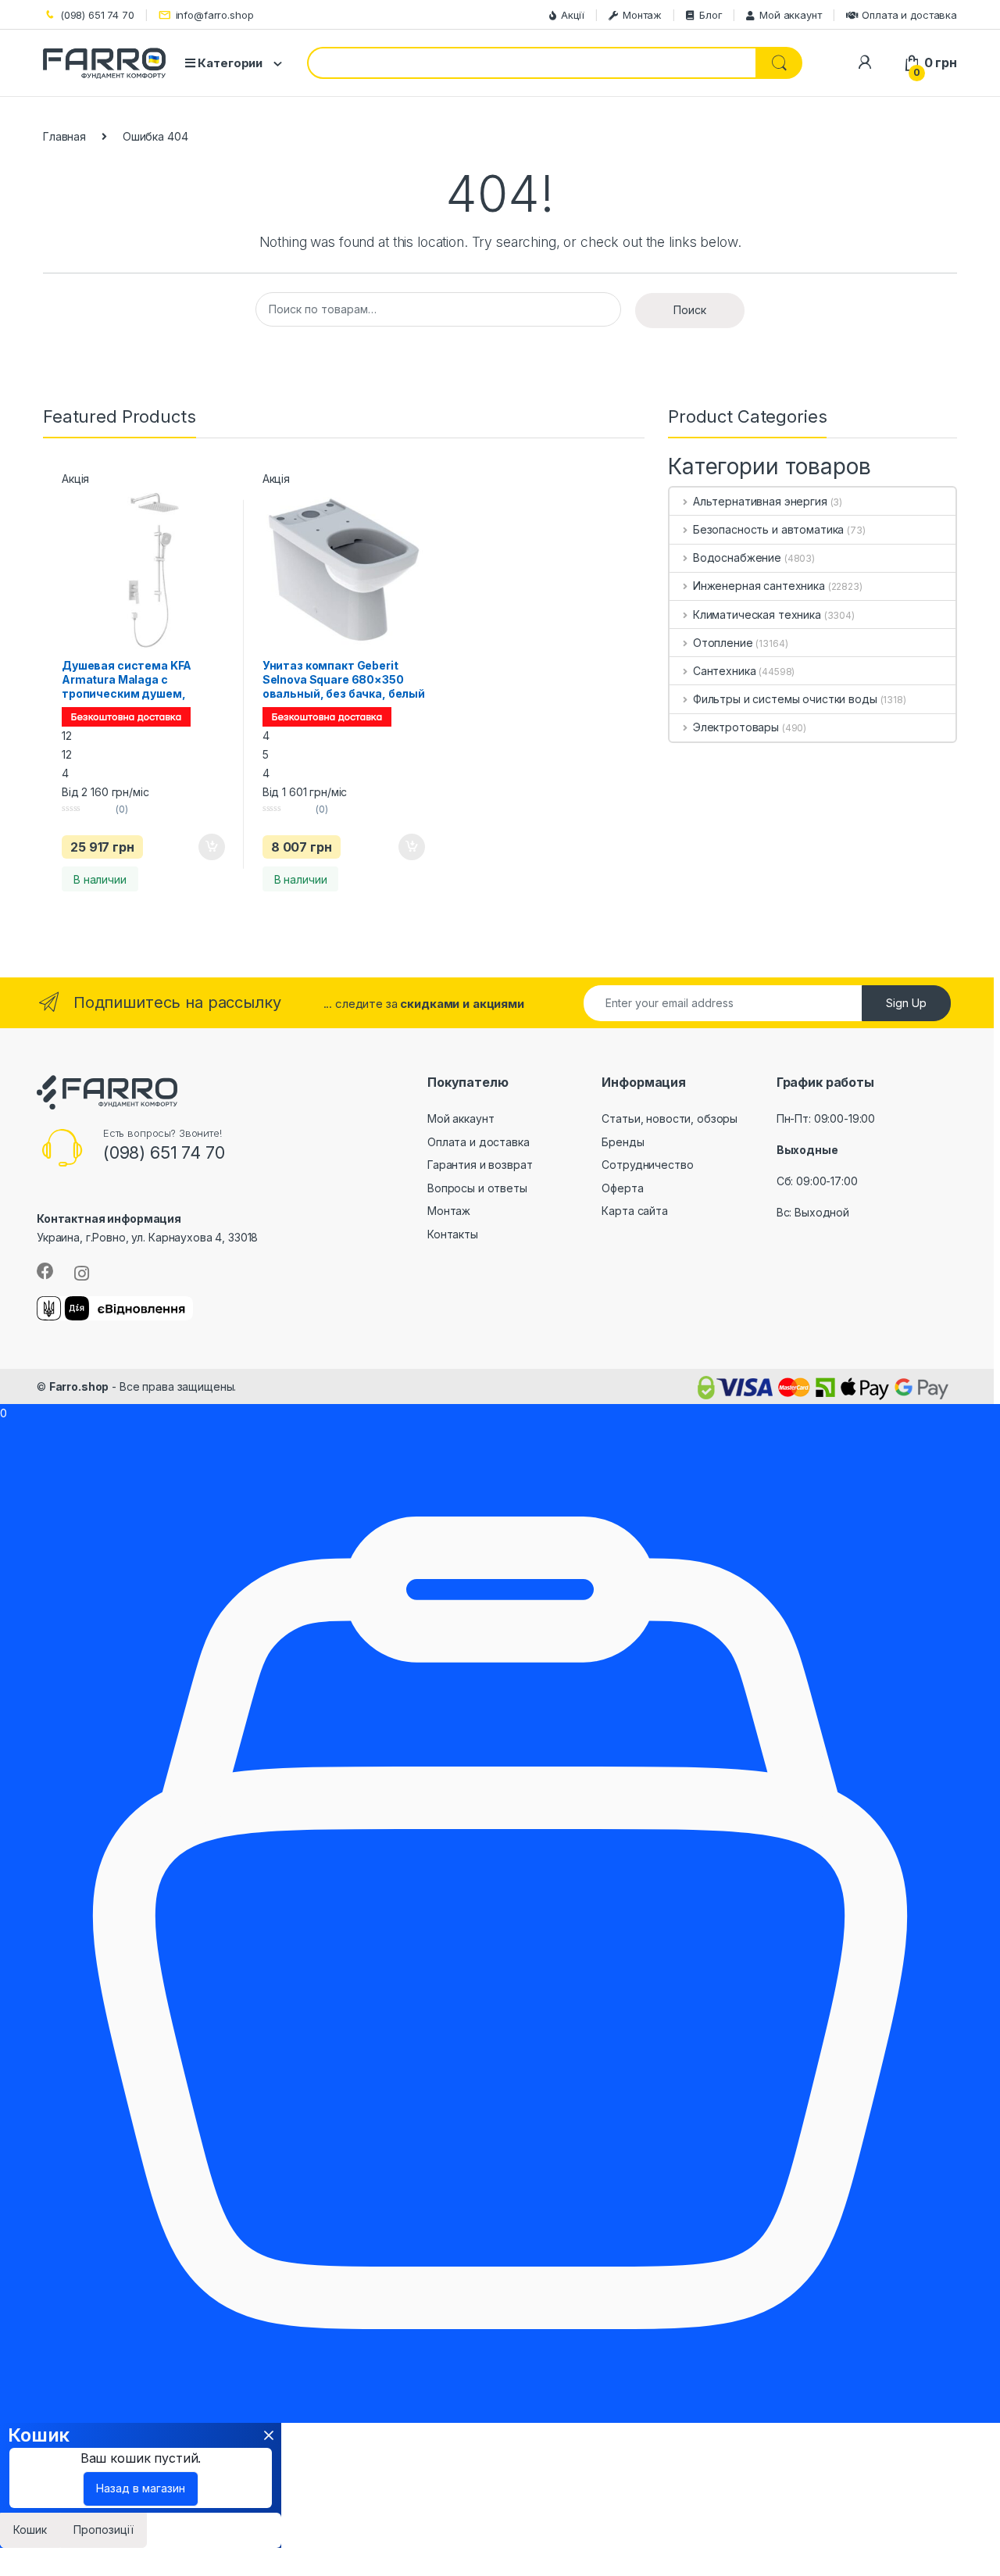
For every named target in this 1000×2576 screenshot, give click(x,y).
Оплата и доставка (909, 15)
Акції (573, 15)
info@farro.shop (215, 15)
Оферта (622, 1188)
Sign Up (906, 1003)
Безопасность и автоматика (768, 529)
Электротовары (736, 727)
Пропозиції (104, 2530)
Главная (64, 136)
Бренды (623, 1142)
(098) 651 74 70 (97, 15)
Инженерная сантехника (759, 586)
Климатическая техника (757, 615)
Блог (711, 15)
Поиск (690, 310)
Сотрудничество (647, 1165)
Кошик (30, 2530)
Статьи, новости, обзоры (670, 1118)
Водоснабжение (737, 557)
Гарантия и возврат (480, 1165)
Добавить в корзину (198, 847)
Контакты (453, 1234)
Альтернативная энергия (760, 501)
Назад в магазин (141, 2488)
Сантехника (724, 671)
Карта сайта (634, 1211)
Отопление (723, 643)
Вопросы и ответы (477, 1188)
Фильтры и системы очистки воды (785, 699)
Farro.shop (79, 1386)
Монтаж (642, 15)
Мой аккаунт (790, 15)
